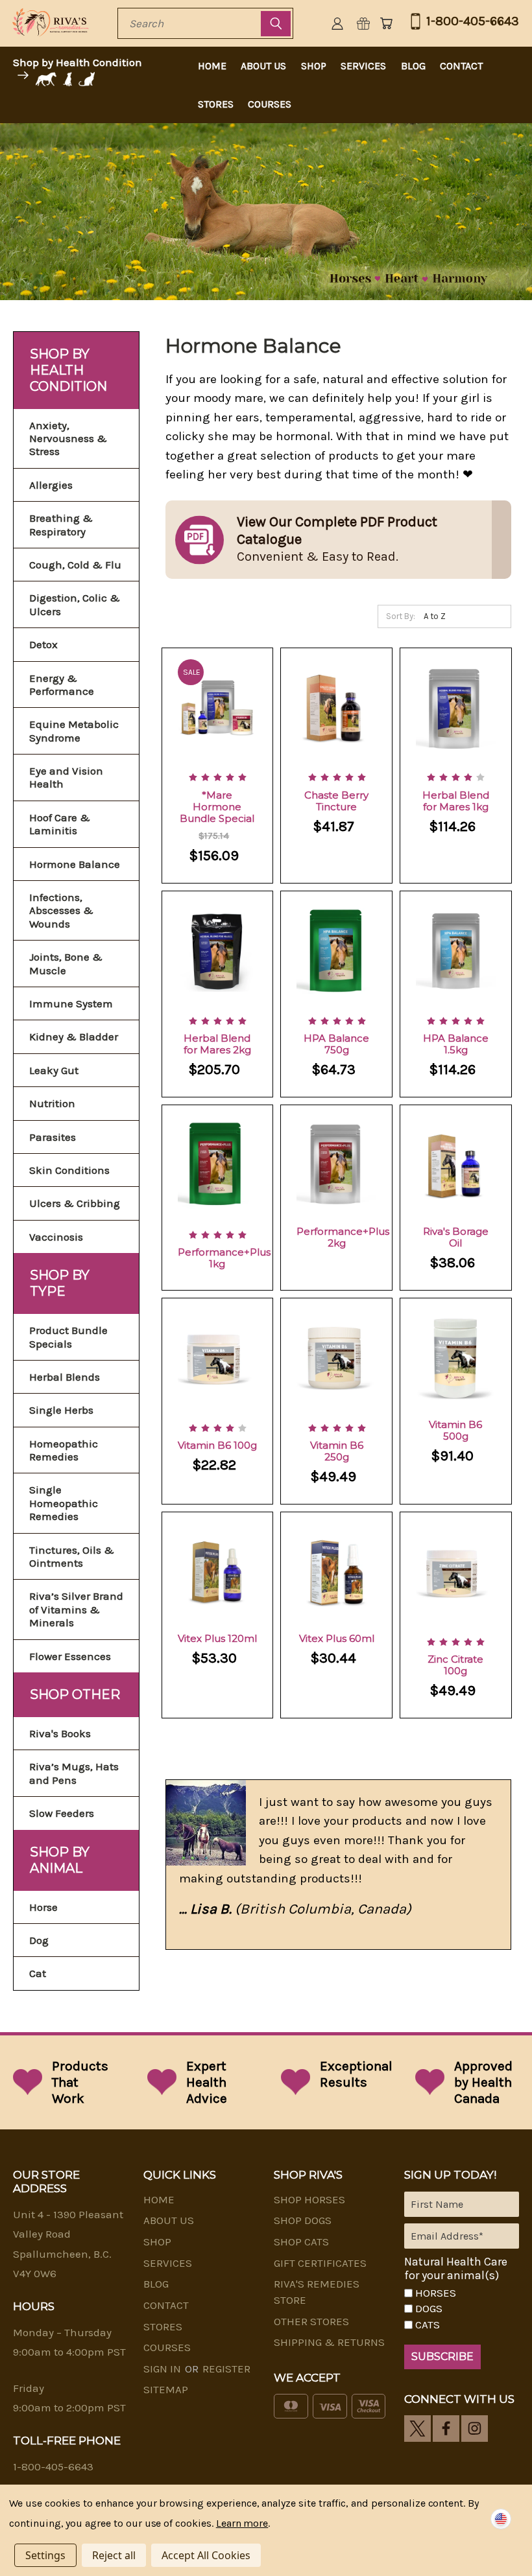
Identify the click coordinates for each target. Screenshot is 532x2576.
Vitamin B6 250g (337, 1451)
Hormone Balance (75, 864)
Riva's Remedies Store (317, 2292)
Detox (43, 644)
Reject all (114, 2555)
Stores (216, 104)
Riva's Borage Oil (456, 1237)
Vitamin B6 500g (455, 1430)
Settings (45, 2555)
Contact (461, 66)
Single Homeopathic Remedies (64, 1503)
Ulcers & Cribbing (75, 1203)
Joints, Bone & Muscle (66, 963)
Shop (314, 66)
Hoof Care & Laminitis (60, 824)
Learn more (242, 2523)
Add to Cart (217, 720)
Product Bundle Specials (68, 1337)
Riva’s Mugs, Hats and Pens (74, 1773)
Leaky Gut (54, 1070)
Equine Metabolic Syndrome (74, 731)
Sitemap (166, 2389)
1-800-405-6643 (473, 21)
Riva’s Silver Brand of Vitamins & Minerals (76, 1609)
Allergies (51, 485)
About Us (263, 66)
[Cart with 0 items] (386, 23)
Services (363, 66)
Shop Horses (309, 2199)
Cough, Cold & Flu (75, 565)
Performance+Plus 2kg (343, 1237)
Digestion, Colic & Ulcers (75, 604)
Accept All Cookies (206, 2555)
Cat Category (89, 79)
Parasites (53, 1137)
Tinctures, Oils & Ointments (72, 1556)
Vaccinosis (56, 1237)
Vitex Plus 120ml (217, 1638)
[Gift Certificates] (363, 23)
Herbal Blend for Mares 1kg (456, 801)
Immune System (71, 1003)
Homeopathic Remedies (64, 1450)
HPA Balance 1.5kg (456, 1044)
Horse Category (45, 79)
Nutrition (52, 1103)
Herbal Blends (65, 1377)
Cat (38, 1973)
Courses (270, 104)
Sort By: (401, 616)
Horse (43, 1907)
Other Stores (311, 2321)
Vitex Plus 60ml (337, 1638)
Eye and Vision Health (66, 777)
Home (212, 66)
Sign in (163, 2369)
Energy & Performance (62, 685)
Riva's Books (60, 1733)
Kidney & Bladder (74, 1036)
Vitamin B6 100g (217, 1445)
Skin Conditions (69, 1170)
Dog (39, 1940)
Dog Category (70, 79)
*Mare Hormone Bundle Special (217, 807)
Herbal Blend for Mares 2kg (217, 1044)
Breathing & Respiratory (61, 524)
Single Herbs (61, 1410)
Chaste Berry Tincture (336, 801)
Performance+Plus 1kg (224, 1258)
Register (226, 2369)
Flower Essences (70, 1656)
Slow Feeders (62, 1813)
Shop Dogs (303, 2220)
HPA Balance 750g (336, 1044)
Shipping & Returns (329, 2342)
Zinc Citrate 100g (455, 1665)
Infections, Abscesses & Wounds (61, 910)
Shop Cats (301, 2242)
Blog (413, 66)
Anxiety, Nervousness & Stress (68, 439)
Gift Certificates (320, 2263)
